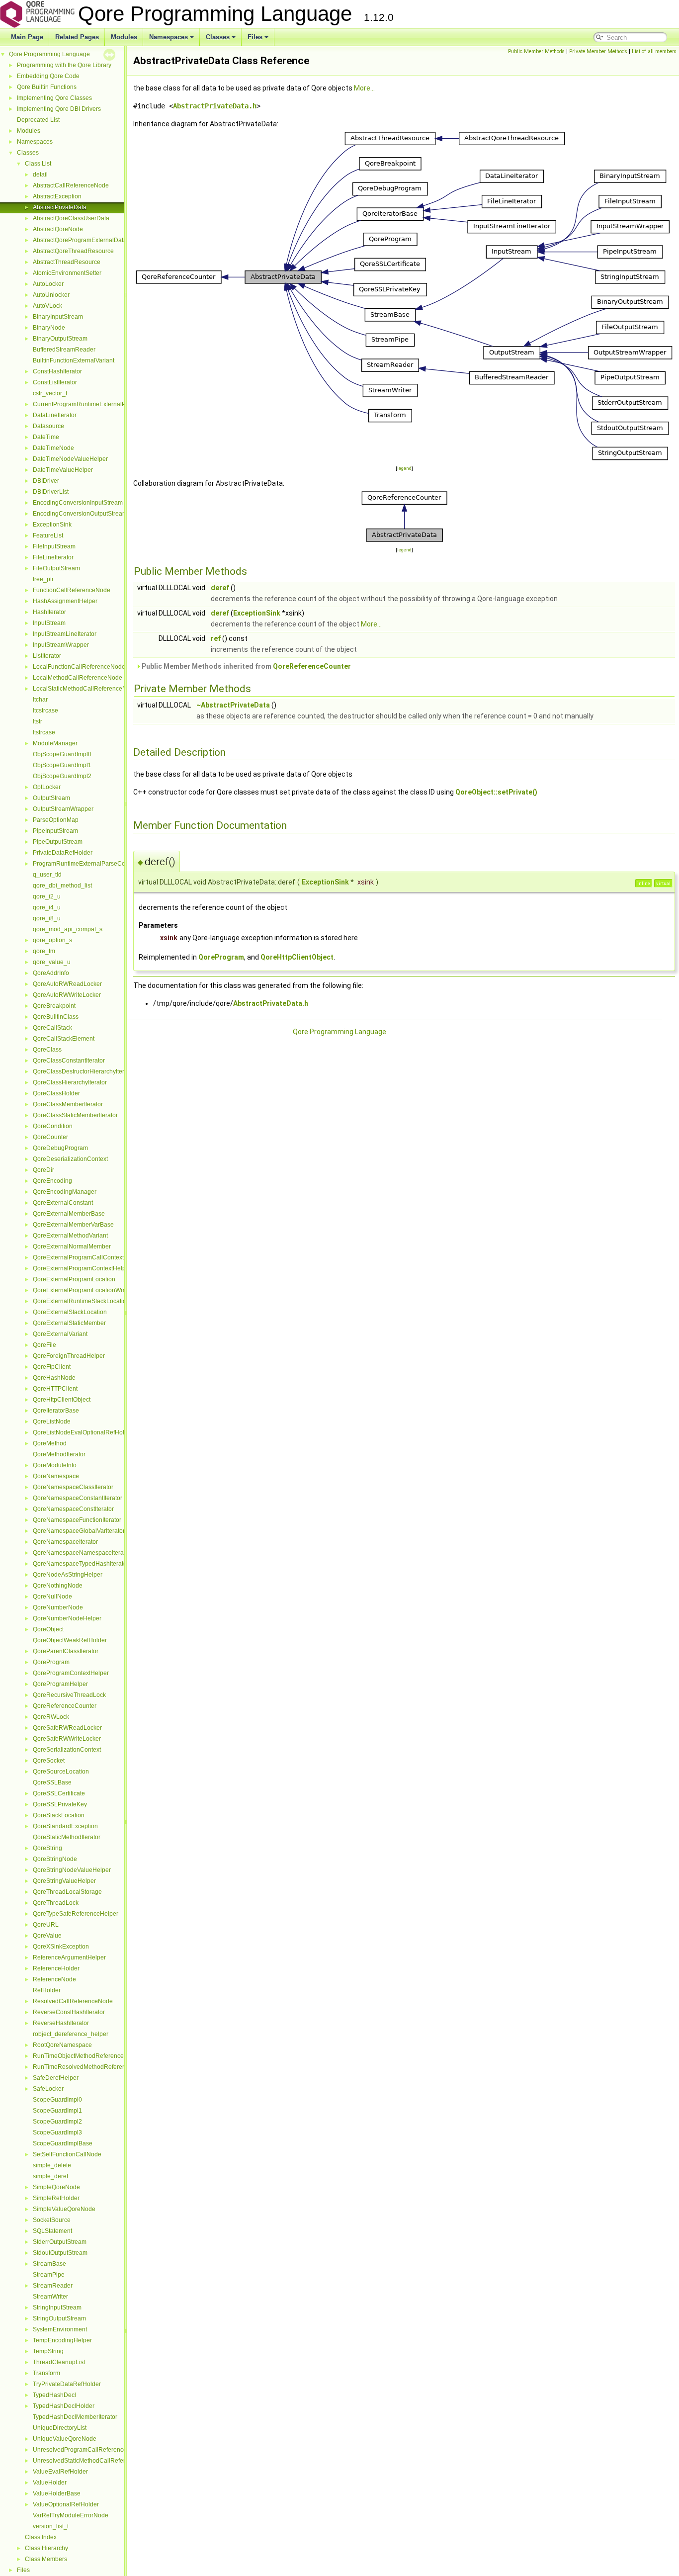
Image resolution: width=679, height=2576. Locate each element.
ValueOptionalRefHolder (66, 2504)
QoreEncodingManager (65, 1192)
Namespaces (169, 37)
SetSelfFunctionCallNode (67, 2154)
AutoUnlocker (51, 295)
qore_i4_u (47, 907)
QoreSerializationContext (67, 1750)
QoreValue (47, 1936)
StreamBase (49, 2264)
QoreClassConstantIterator (69, 1061)
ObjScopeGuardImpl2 (62, 776)
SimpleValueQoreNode (64, 2209)
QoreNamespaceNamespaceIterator (82, 1553)
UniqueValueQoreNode (65, 2439)
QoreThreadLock (56, 1903)
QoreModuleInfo (55, 1465)
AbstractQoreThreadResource (73, 251)
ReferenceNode (54, 1979)
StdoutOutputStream (60, 2253)
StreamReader (53, 2286)
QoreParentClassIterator (66, 1651)
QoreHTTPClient (55, 1389)
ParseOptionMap (56, 820)
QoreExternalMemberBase (69, 1214)
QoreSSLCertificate (59, 1793)
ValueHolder (50, 2483)
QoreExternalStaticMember (69, 1323)
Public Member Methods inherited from (246, 666)
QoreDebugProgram (60, 1148)
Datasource (48, 426)
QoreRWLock (51, 1717)
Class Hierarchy (46, 2548)
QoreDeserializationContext (70, 1159)
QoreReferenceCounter (65, 1706)
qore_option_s (52, 940)
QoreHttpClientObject (62, 1400)
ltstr (38, 721)
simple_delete (52, 2165)
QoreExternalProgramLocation (74, 1279)
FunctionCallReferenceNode (72, 590)
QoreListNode (52, 1421)
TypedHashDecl (54, 2395)
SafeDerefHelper (56, 2078)
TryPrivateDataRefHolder (67, 2384)
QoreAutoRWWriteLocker (67, 995)
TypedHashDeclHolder (64, 2406)
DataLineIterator (55, 415)
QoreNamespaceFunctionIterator (77, 1520)
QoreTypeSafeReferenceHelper (76, 1914)
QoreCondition (53, 1126)
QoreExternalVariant (60, 1334)
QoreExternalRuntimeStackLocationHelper (90, 1301)
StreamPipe (49, 2275)
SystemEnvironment (60, 2329)
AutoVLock (47, 306)
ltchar (40, 700)
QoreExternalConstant (63, 1203)
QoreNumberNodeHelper (67, 1618)
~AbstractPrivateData (233, 705)
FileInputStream (54, 546)
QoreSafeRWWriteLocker (67, 1739)
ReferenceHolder (56, 1968)
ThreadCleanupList (59, 2362)
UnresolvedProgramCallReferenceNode (87, 2450)
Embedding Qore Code (48, 76)
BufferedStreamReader (64, 350)
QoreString (47, 1848)
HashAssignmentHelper (65, 601)
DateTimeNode (53, 448)
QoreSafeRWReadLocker (67, 1728)
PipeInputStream (55, 831)
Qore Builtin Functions (47, 87)
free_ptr (43, 579)
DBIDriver (46, 481)
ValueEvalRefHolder (60, 2472)
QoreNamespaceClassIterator (73, 1487)
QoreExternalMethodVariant (70, 1236)
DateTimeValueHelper (63, 470)
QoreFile (44, 1345)
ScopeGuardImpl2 (57, 2122)
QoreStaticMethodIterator (67, 1837)
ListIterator (47, 656)
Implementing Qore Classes (54, 98)
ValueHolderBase (57, 2493)
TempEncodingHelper (62, 2340)
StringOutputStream (59, 2318)
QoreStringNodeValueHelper (72, 1870)
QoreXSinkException (61, 1947)
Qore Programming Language (49, 54)
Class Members (46, 2559)
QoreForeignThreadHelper (69, 1356)
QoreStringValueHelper (64, 1881)
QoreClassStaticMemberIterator (75, 1115)
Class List (38, 164)
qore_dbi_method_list (62, 886)
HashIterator (49, 612)
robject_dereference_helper (71, 2034)
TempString (48, 2351)
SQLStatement (52, 2231)
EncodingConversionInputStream (78, 503)
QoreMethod (50, 1443)
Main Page (27, 37)
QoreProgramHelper (60, 1684)
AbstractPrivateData (60, 207)
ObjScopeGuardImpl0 (62, 754)
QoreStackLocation (59, 1815)
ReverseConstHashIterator (69, 2012)
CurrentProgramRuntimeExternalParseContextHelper (105, 404)
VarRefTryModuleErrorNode (71, 2515)
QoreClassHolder (56, 1093)
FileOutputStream (56, 568)
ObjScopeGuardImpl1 (62, 765)
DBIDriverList (51, 492)
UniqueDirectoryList (60, 2428)
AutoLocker (48, 284)
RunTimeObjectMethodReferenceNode (86, 2056)
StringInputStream (57, 2308)
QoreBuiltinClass (56, 1017)
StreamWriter (50, 2297)
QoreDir (43, 1170)
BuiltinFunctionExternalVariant (74, 360)
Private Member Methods (598, 51)
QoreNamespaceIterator (65, 1542)
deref (220, 588)
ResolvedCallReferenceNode (73, 2001)
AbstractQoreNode (58, 229)
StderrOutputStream (60, 2242)
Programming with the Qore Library (64, 65)
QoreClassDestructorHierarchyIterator (84, 1071)
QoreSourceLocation (61, 1772)
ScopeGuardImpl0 (57, 2100)
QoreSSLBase (52, 1782)
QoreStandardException (65, 1826)
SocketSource (52, 2220)
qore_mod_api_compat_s (68, 929)
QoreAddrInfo (51, 973)
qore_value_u (52, 962)
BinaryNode (49, 328)
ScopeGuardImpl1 (57, 2111)
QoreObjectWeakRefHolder (70, 1640)
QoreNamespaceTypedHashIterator (81, 1564)
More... (364, 88)
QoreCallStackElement (64, 1039)
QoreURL (46, 1925)
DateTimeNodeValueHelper (70, 459)
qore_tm (44, 951)
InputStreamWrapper (61, 645)
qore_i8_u (47, 918)
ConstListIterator (55, 382)
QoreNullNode (52, 1597)
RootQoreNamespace (62, 2045)
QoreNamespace (56, 1476)
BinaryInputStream (58, 317)
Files (255, 37)
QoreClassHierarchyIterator (70, 1082)
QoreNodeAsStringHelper (68, 1575)
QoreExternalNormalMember (72, 1246)
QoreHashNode (54, 1378)
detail (40, 175)
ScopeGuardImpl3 (57, 2132)
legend (404, 468)
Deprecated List (38, 120)
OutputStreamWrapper (63, 809)
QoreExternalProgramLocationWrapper (86, 1290)
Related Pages (77, 37)
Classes (218, 37)
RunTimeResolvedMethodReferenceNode (90, 2067)
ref (216, 638)
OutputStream (51, 798)
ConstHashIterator (57, 371)
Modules (124, 37)
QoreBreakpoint (54, 1006)
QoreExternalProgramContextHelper (82, 1268)
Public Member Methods (536, 51)
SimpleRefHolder (56, 2198)
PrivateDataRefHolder (63, 853)
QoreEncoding (52, 1181)
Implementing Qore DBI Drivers (59, 109)
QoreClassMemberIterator (68, 1104)
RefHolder (47, 1990)
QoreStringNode (55, 1859)
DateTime (46, 437)
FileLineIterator (53, 557)
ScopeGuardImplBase (63, 2143)
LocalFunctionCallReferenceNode (79, 667)
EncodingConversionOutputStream (80, 514)
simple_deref (50, 2176)
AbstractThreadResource (67, 262)
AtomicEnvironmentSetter (67, 273)
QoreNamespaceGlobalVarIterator (79, 1531)
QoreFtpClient (52, 1367)
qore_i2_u (47, 896)
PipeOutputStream (58, 842)
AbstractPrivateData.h (215, 106)
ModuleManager (55, 743)
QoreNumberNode (58, 1607)
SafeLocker (48, 2089)
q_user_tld (47, 875)
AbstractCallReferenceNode (71, 185)
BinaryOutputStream (60, 339)
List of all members (654, 51)
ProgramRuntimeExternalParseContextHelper (95, 864)
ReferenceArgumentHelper (69, 1957)
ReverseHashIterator (61, 2023)
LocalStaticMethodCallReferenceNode (85, 689)
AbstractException (57, 196)
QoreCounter (50, 1137)
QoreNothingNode (58, 1586)
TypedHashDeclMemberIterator (75, 2417)
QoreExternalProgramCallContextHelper (87, 1257)
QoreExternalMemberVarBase (73, 1225)
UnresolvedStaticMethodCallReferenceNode (93, 2461)
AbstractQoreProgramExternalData (80, 240)
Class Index (41, 2537)
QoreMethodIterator (59, 1454)
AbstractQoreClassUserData (71, 218)
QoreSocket (49, 1761)
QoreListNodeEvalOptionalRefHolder (83, 1432)
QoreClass (47, 1050)
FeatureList (48, 535)
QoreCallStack (52, 1028)
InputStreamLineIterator (65, 634)
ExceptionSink (52, 525)
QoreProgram (51, 1662)
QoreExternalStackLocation (70, 1312)
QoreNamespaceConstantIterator (78, 1498)
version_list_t (51, 2526)
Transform (46, 2373)
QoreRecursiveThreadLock (69, 1695)
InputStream (49, 623)
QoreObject (48, 1629)
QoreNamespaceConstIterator (73, 1509)
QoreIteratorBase (56, 1411)
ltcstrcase (45, 711)
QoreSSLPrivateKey (60, 1804)
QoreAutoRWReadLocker (67, 984)
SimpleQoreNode (56, 2187)
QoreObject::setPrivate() (496, 792)
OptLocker (47, 787)
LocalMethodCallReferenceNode (78, 678)
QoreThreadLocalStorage (67, 1892)
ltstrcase (44, 732)
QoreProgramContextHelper (71, 1673)
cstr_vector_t (50, 393)
